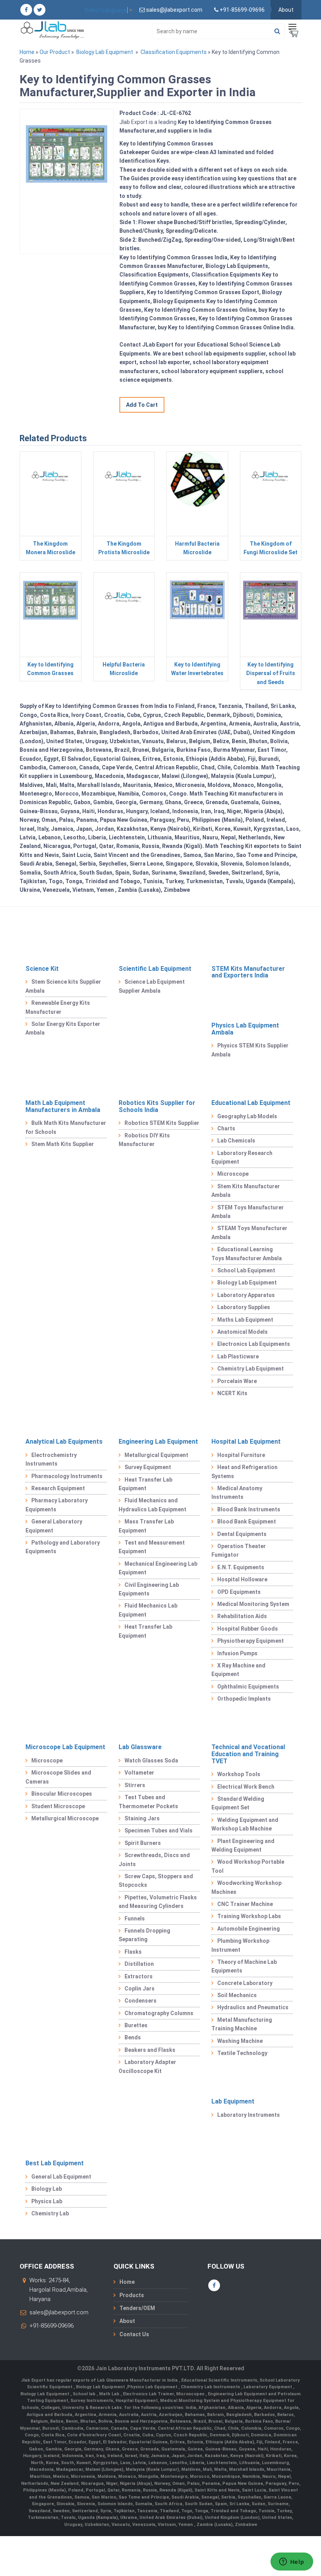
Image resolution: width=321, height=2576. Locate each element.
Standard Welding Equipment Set (238, 1803)
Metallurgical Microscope (65, 1818)
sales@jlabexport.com (59, 2312)
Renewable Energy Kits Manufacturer (58, 1007)
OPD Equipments (239, 1592)
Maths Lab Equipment (245, 1320)
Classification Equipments (174, 52)
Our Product (55, 52)
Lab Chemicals (236, 1141)
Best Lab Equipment (55, 2163)
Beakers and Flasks (150, 2050)
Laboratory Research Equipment (242, 1157)
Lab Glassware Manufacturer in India (138, 2380)
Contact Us (134, 2334)
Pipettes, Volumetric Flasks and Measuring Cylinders (158, 1902)
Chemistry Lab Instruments (211, 2387)
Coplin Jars (140, 1989)
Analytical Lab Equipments (64, 1442)
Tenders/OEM (137, 2308)
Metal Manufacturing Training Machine (242, 2024)
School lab (85, 2394)
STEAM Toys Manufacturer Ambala (249, 1232)
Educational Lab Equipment (251, 1103)
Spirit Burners (143, 1843)
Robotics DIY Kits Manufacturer (144, 1140)
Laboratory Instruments (249, 2115)
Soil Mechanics (237, 1995)
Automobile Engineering (249, 1929)
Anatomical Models (243, 1332)
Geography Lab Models (247, 1116)
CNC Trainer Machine (245, 1904)
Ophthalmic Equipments (248, 1687)
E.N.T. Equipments (241, 1567)
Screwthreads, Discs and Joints (154, 1859)
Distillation (139, 1964)
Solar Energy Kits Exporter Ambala (63, 1028)
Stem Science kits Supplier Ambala (63, 986)
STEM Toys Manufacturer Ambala (248, 1212)
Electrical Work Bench (246, 1787)
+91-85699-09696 (51, 2326)
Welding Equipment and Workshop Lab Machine (245, 1824)
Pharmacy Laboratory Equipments (57, 1505)
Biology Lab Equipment (105, 52)
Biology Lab (47, 2189)
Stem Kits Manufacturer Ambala (246, 1191)
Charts (226, 1128)
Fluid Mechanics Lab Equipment (148, 1610)
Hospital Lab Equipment (246, 1442)
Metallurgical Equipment (156, 1455)
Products (132, 2295)
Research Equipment (58, 1488)
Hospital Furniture (241, 1455)
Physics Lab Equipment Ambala (245, 1029)
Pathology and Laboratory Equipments (63, 1547)
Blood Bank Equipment (247, 1522)
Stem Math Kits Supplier (63, 1144)
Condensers (141, 2001)
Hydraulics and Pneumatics (253, 2007)
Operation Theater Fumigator (239, 1550)
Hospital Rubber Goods (248, 1629)
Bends (133, 2037)
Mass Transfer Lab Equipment (146, 1526)
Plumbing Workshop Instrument (240, 1945)
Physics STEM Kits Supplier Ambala (250, 1050)
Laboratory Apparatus (246, 1295)
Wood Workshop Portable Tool (248, 1866)
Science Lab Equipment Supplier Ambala (152, 986)
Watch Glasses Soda (151, 1760)
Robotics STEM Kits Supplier (162, 1123)
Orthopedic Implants (244, 1699)
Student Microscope (58, 1806)
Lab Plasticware (238, 1356)
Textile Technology (242, 2053)
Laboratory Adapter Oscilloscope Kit (147, 2066)
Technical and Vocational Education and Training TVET (248, 1754)
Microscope (233, 1174)
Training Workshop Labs (249, 1916)
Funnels (135, 1919)
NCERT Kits (232, 1393)
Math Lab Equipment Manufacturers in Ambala (63, 1106)
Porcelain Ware (237, 1381)
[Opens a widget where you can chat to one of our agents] (292, 2562)
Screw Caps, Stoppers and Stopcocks (156, 1881)
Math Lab (110, 2394)
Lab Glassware (140, 1747)
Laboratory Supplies (244, 1307)
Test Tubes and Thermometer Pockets (148, 1802)
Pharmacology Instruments (67, 1476)
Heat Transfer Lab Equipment (145, 1484)
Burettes (136, 2025)
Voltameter (139, 1773)
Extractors (139, 1976)
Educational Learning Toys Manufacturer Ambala (247, 1254)
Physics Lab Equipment (153, 2387)
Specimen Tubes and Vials (159, 1831)
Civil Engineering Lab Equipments (149, 1589)
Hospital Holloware (242, 1579)
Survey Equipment (148, 1467)
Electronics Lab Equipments (254, 1344)
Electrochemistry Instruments (51, 1459)
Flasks (133, 1952)
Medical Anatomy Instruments (237, 1493)
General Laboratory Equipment (54, 1526)
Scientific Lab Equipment (155, 969)
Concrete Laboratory (245, 1983)
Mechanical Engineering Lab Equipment (158, 1568)
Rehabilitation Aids (242, 1616)
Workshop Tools (239, 1774)
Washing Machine (240, 2041)
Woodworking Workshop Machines (246, 1887)
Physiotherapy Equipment (251, 1641)
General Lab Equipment (61, 2177)
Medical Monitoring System (253, 1604)
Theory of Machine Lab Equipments (244, 1966)
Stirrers (135, 1785)
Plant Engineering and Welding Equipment (243, 1845)
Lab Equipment (233, 2101)
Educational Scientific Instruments (219, 2380)
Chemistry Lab (50, 2213)
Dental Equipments (242, 1534)
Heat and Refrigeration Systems (244, 1471)
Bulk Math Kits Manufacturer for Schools (66, 1127)
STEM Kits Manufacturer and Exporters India (248, 972)
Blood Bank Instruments (249, 1509)
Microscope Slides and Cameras (58, 1777)
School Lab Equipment (246, 1270)
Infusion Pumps (237, 1653)
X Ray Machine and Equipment (238, 1670)
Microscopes (191, 2394)
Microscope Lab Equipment (65, 1747)
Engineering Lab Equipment (158, 1442)
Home (27, 52)
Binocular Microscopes (62, 1794)
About (286, 10)
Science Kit (42, 969)
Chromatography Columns (159, 2013)
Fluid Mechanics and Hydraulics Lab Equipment (152, 1505)
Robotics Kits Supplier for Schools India (157, 1106)
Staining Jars (142, 1818)
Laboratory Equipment (268, 2387)
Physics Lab (47, 2201)
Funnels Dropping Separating (144, 1935)
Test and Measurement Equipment (152, 1547)
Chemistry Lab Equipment (251, 1369)
